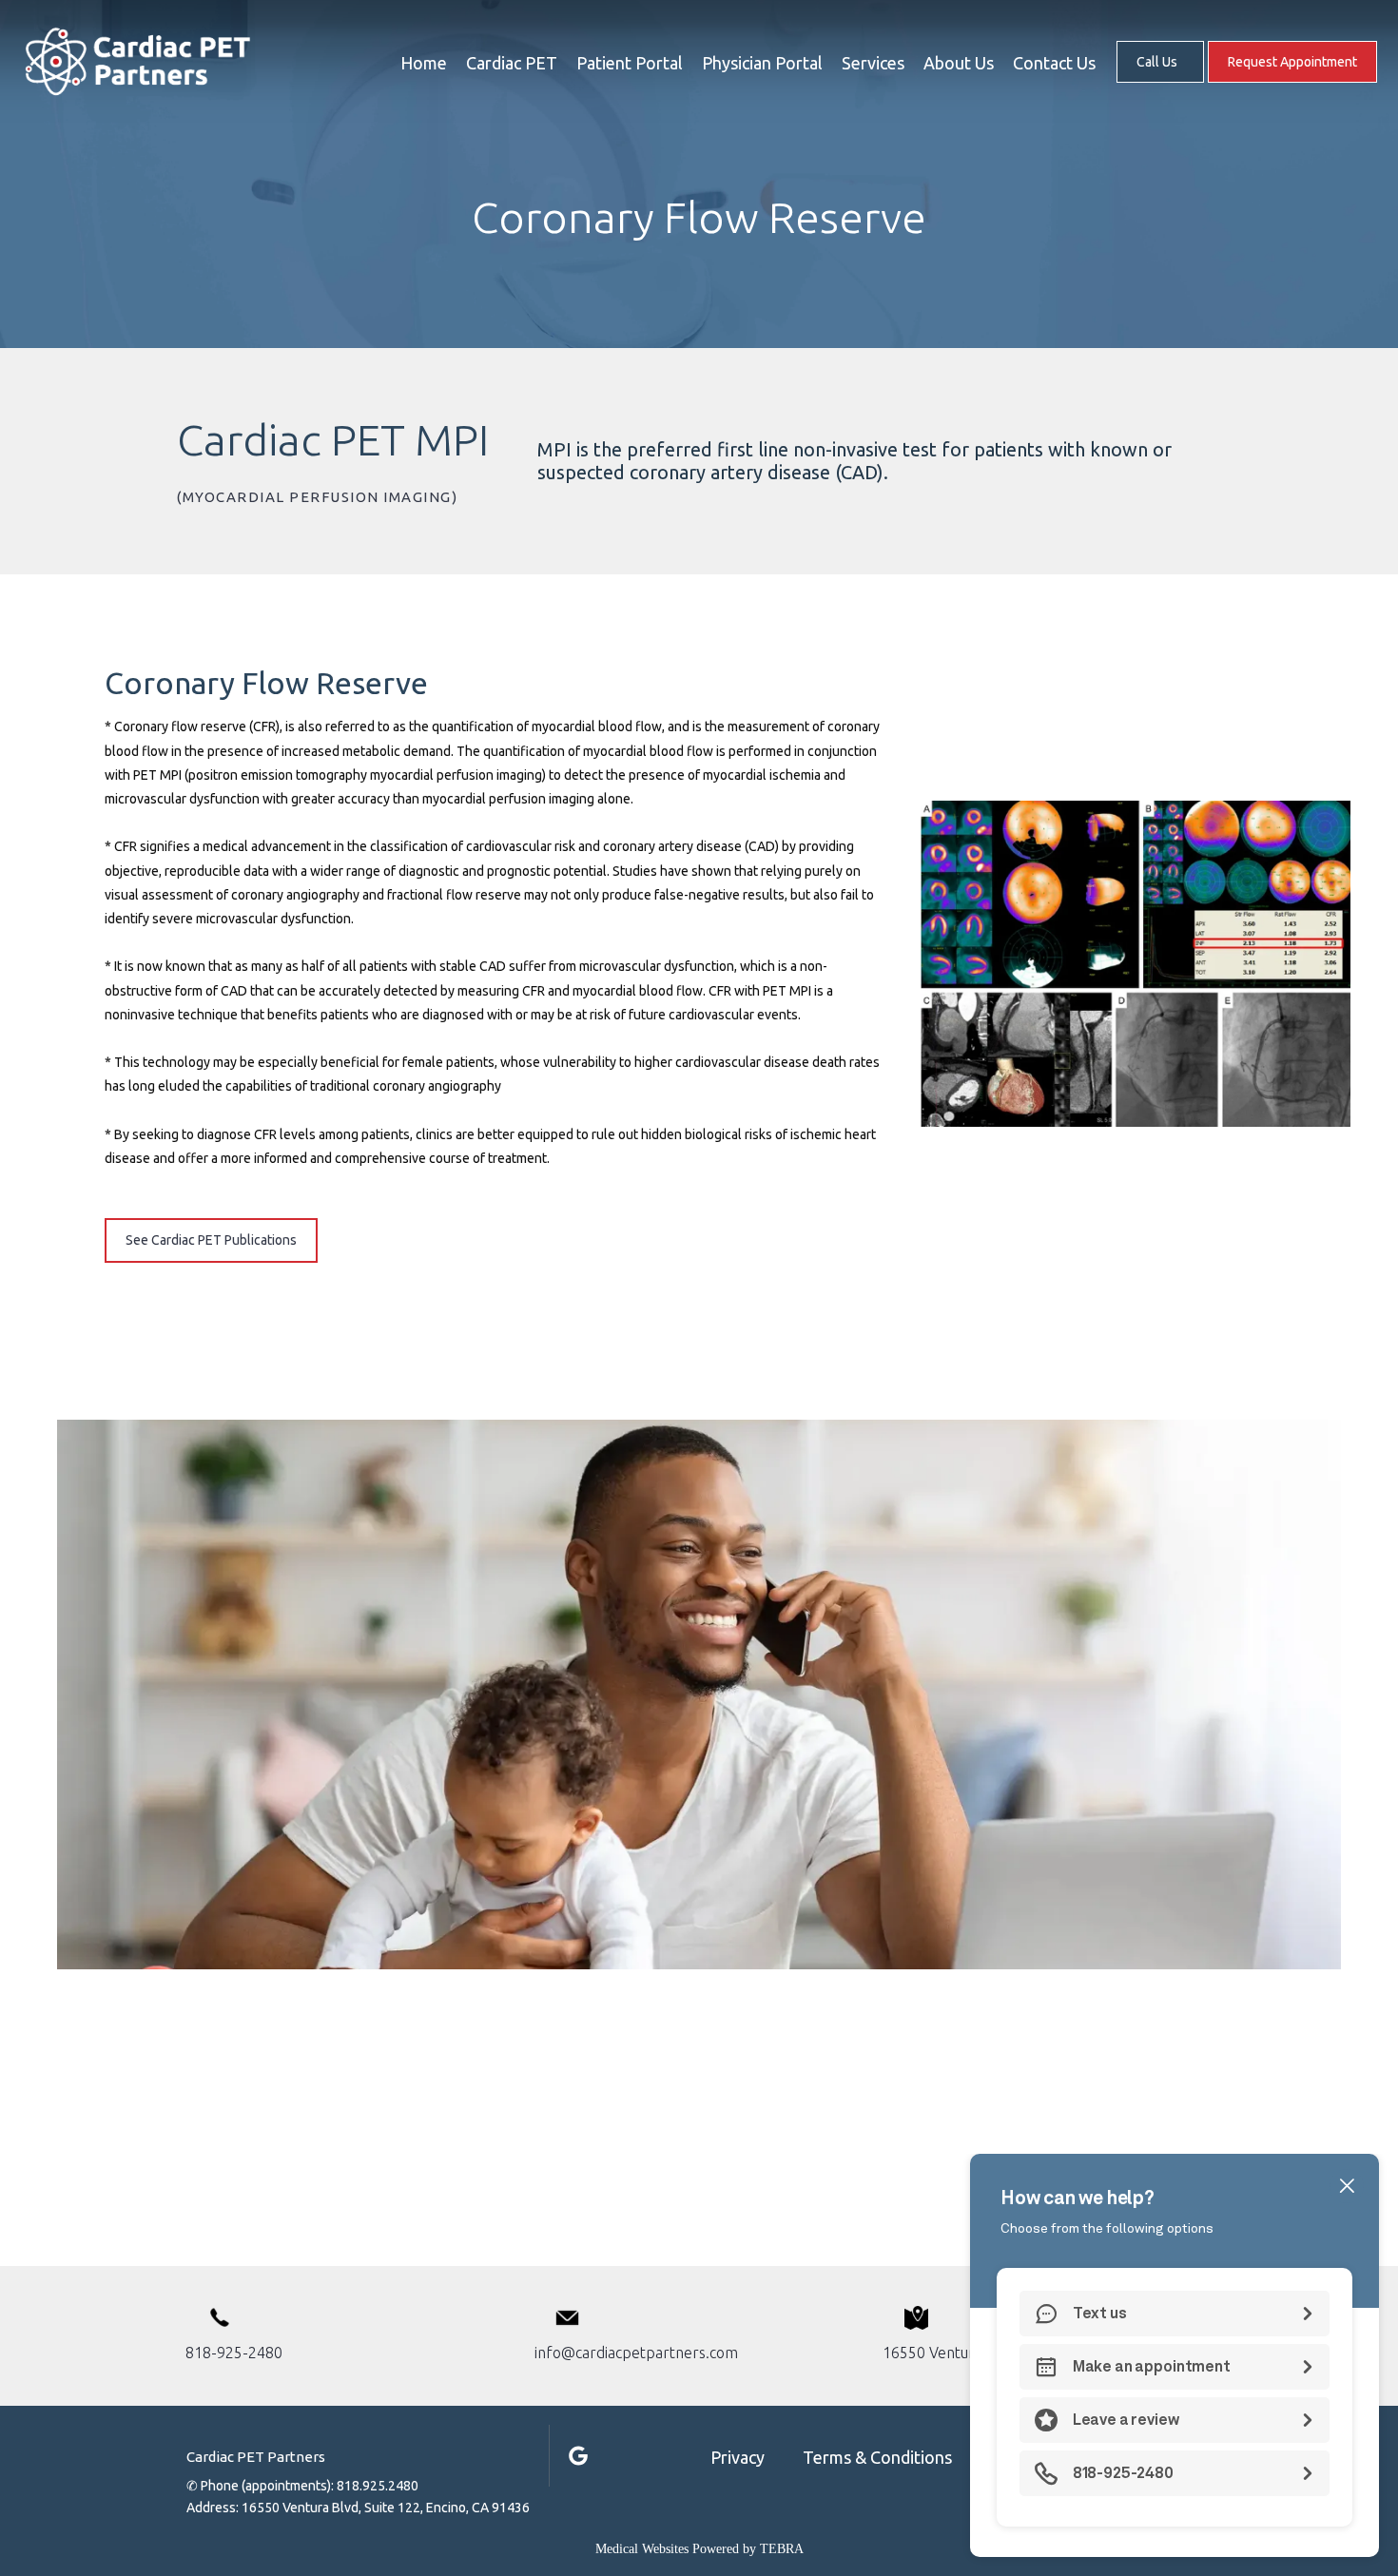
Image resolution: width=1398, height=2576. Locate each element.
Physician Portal (762, 63)
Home (424, 63)
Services (873, 63)
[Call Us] (1160, 81)
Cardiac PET (512, 63)
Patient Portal (630, 63)
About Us (959, 63)
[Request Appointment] (1292, 81)
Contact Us (1054, 63)
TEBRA (782, 2549)
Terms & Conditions (877, 2457)
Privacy (738, 2457)
